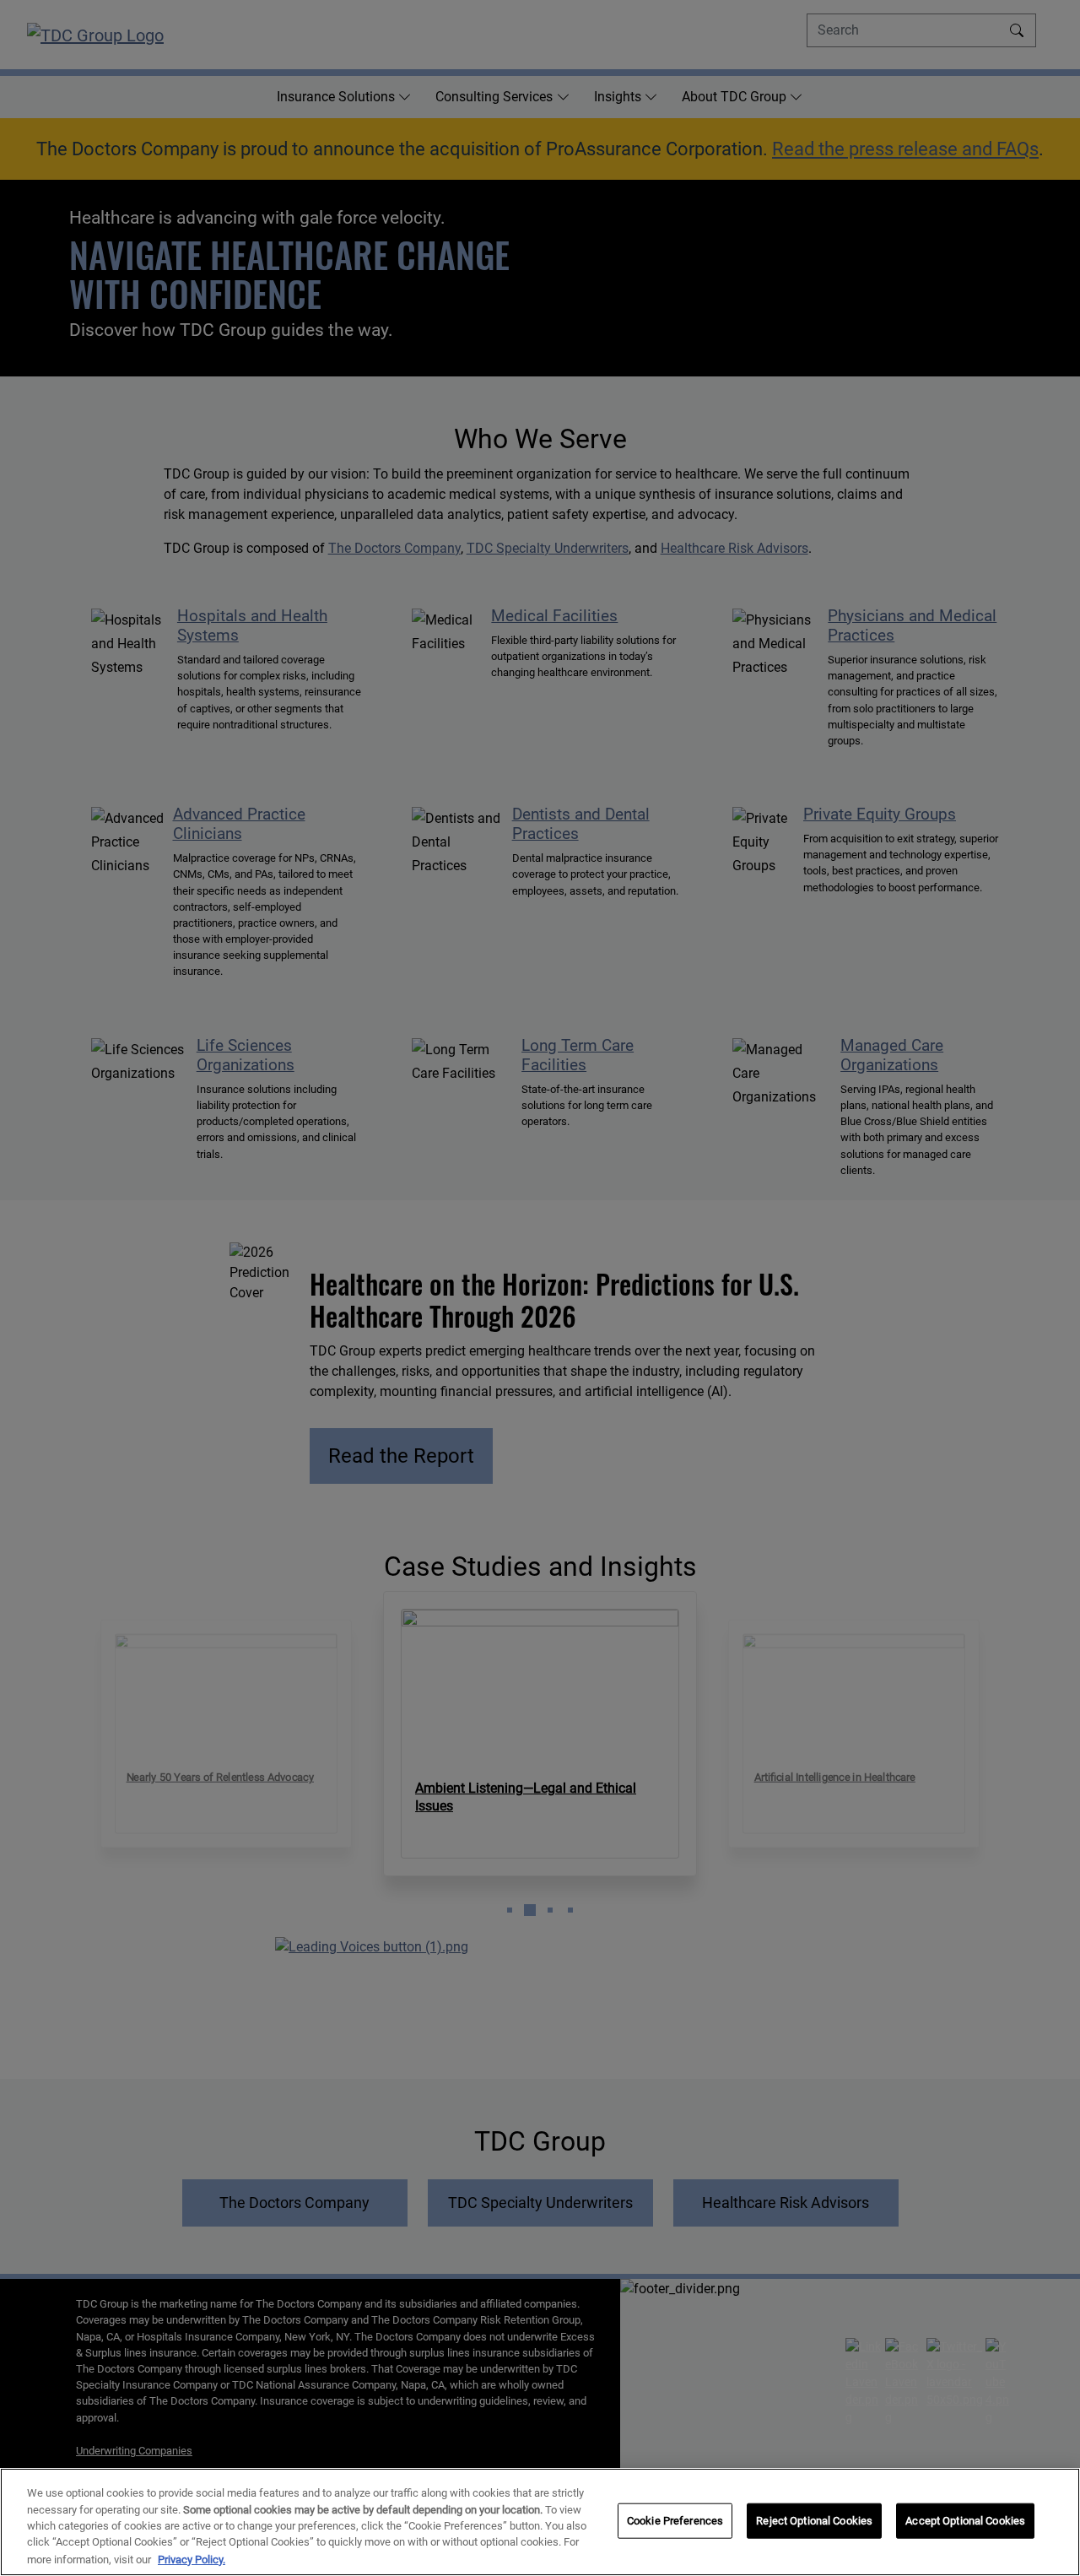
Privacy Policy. (192, 2559)
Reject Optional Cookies (814, 2521)
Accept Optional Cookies (965, 2521)
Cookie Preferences (675, 2521)
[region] (540, 2522)
